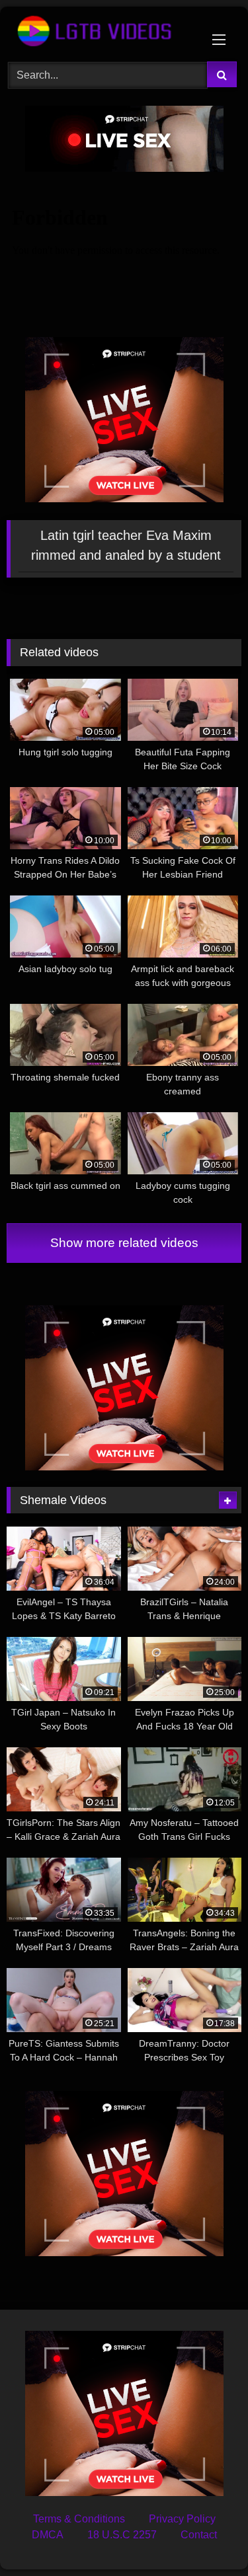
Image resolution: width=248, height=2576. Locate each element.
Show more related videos (124, 1243)
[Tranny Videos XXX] (102, 32)
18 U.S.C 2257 (122, 2535)
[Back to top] (207, 2537)
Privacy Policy (182, 2519)
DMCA (48, 2535)
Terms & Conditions (79, 2519)
